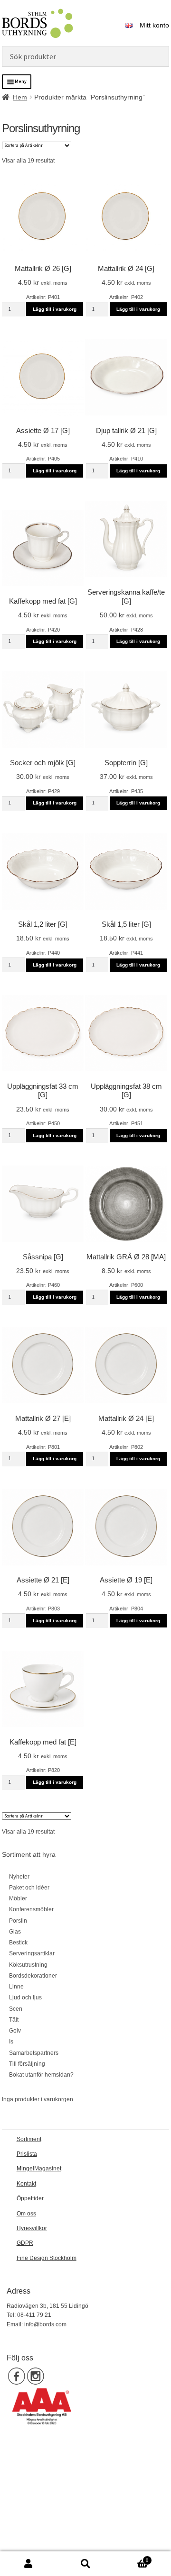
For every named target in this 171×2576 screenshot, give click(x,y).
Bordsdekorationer (33, 1976)
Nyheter (19, 1877)
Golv (15, 2031)
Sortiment (29, 2139)
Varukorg (131, 2558)
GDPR (25, 2243)
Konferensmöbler (31, 1909)
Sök (85, 2564)
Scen (16, 2009)
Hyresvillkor (32, 2228)
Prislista (27, 2154)
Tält (14, 2020)
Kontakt (26, 2184)
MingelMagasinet (39, 2169)
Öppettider (30, 2198)
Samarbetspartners (34, 2053)
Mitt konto (154, 25)
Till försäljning (27, 2064)
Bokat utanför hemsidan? (41, 2075)
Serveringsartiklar (32, 1953)
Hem (20, 97)
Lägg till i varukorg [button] (55, 309)
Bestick (18, 1943)
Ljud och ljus (25, 1998)
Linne (16, 1987)
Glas (15, 1932)
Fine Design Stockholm (47, 2258)
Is (11, 2042)
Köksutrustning (28, 1965)
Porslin (18, 1921)
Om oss (26, 2214)
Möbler (18, 1898)
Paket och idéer (29, 1888)
